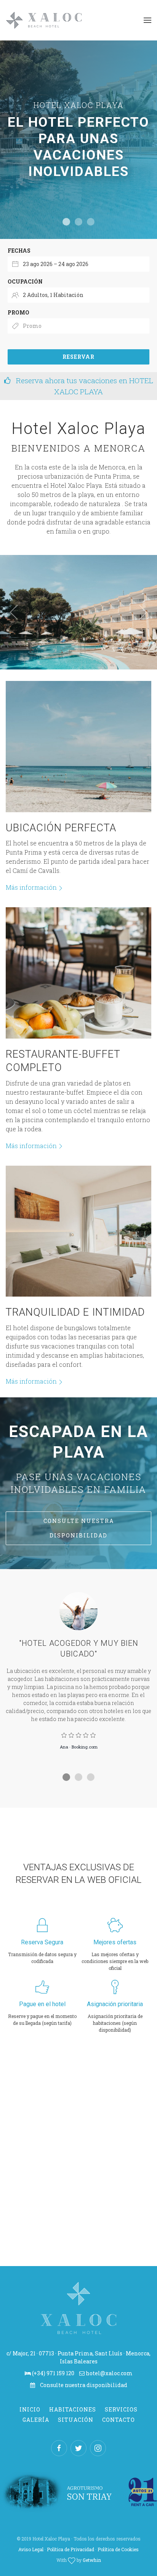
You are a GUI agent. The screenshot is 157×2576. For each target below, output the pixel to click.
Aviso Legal (31, 2549)
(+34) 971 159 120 (53, 2373)
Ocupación (25, 281)
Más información (31, 887)
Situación (76, 2420)
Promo (18, 312)
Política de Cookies (118, 2549)
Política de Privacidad (70, 2549)
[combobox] (78, 264)
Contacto (119, 2420)
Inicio (30, 2409)
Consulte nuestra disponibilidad (79, 1528)
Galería (36, 2420)
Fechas (19, 251)
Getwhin (92, 2560)
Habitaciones (73, 2409)
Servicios (121, 2409)
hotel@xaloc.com (109, 2373)
